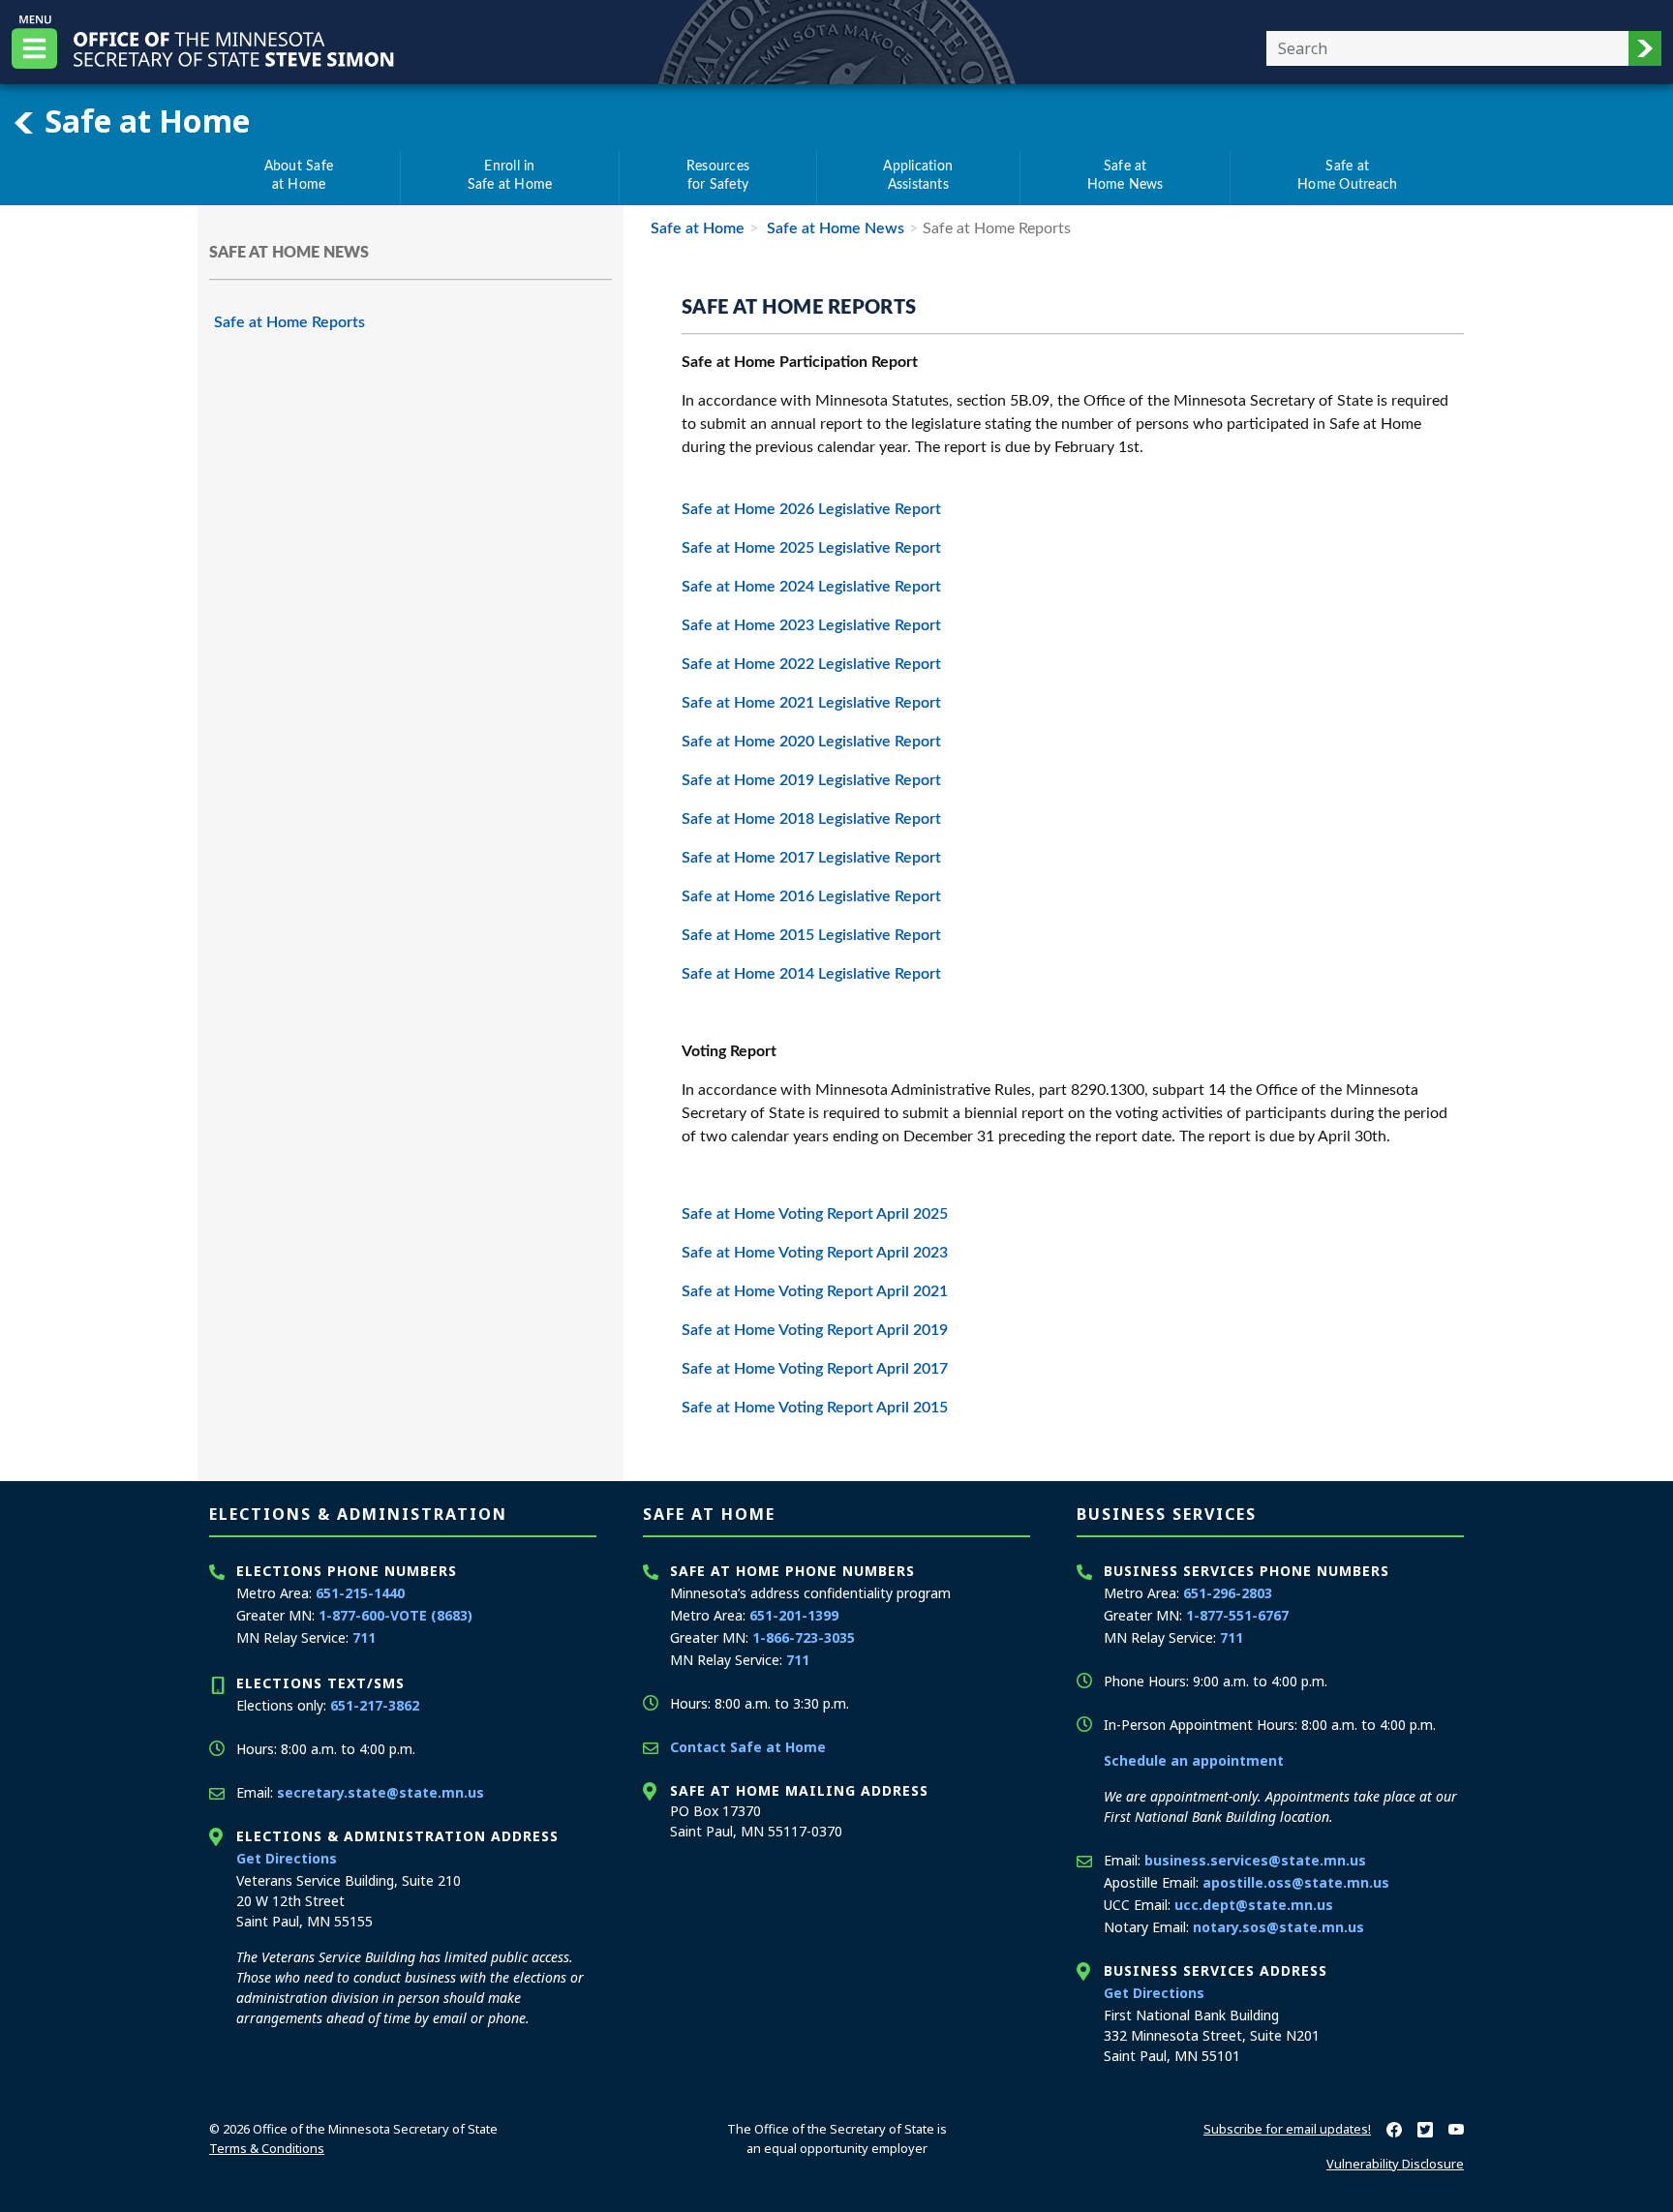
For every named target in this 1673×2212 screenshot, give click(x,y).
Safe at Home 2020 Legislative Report (811, 742)
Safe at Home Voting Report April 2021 (815, 1291)
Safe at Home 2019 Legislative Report (811, 780)
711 (364, 1637)
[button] (1645, 48)
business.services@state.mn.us (1255, 1860)
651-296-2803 (1228, 1593)
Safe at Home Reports (289, 322)
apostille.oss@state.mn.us (1296, 1882)
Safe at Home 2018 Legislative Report (811, 819)
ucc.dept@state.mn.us (1254, 1905)
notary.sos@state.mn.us (1278, 1927)
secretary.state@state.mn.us (380, 1792)
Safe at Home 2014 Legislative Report (811, 974)
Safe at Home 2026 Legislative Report (811, 509)
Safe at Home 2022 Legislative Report (813, 664)
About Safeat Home (299, 176)
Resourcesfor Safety (718, 176)
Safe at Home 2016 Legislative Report (811, 896)
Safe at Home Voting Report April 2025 (815, 1214)
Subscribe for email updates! (1287, 2129)
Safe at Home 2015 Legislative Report (811, 935)
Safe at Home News (834, 228)
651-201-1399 (794, 1615)
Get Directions (287, 1858)
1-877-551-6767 (1237, 1615)
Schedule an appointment (1194, 1760)
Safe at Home (143, 120)
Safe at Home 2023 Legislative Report (811, 625)
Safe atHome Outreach (1347, 176)
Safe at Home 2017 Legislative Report (811, 858)
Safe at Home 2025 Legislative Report (811, 548)
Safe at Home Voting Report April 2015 (815, 1408)
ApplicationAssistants (918, 176)
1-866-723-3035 (804, 1637)
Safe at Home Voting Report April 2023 (815, 1253)
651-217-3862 (375, 1705)
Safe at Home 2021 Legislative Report (813, 703)
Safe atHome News (1125, 176)
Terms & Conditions (267, 2148)
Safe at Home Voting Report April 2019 (815, 1330)
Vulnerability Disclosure (1395, 2164)
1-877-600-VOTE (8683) (395, 1615)
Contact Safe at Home (748, 1747)
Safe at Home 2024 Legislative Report (811, 587)
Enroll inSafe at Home (510, 176)
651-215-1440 (360, 1593)
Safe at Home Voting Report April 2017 (815, 1369)
